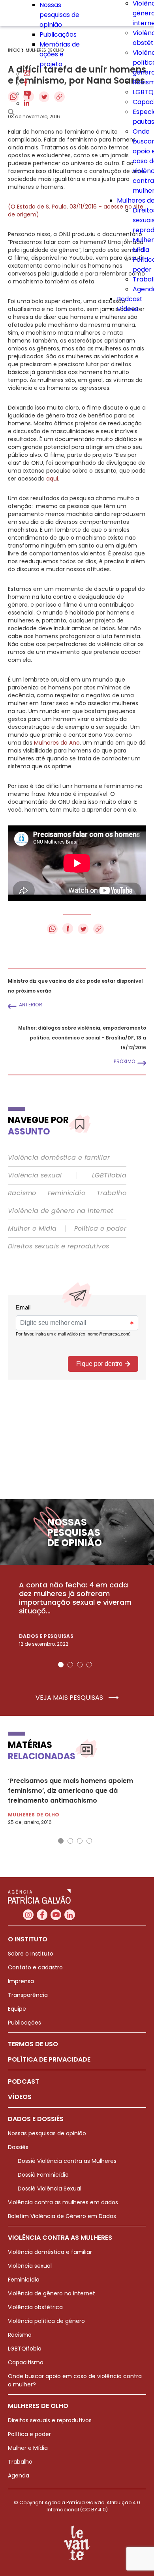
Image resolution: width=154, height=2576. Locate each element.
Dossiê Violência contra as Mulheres (67, 2161)
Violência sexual (35, 1175)
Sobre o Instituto (31, 1954)
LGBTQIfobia (25, 2349)
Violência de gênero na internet (61, 1211)
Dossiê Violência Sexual (50, 2189)
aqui (52, 479)
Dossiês (18, 2147)
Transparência (28, 1995)
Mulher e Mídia (32, 1229)
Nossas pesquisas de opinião (59, 15)
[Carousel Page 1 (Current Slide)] (61, 1665)
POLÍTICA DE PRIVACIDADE (49, 2059)
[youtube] (27, 94)
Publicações (58, 34)
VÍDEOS (20, 2097)
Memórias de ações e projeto (60, 54)
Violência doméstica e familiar (59, 1158)
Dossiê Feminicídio (43, 2175)
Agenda (19, 2475)
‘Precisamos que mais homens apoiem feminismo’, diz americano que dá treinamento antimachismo (70, 1791)
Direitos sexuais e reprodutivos (58, 1246)
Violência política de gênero (46, 2321)
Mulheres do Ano (57, 743)
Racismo (22, 1193)
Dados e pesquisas (46, 1636)
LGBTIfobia (109, 1175)
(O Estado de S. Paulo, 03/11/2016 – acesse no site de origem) (76, 210)
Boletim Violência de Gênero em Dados (62, 2216)
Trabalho (112, 1193)
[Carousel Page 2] (70, 1665)
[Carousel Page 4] (89, 1665)
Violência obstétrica (35, 2307)
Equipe (17, 2009)
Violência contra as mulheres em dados (63, 2202)
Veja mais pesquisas (70, 1698)
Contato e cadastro (35, 1967)
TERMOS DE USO (33, 2044)
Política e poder (100, 1229)
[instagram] (27, 74)
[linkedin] (26, 103)
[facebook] (26, 84)
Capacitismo (26, 2362)
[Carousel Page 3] (80, 1665)
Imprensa (21, 1981)
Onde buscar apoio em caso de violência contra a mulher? (75, 2380)
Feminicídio (67, 1193)
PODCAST (23, 2081)
